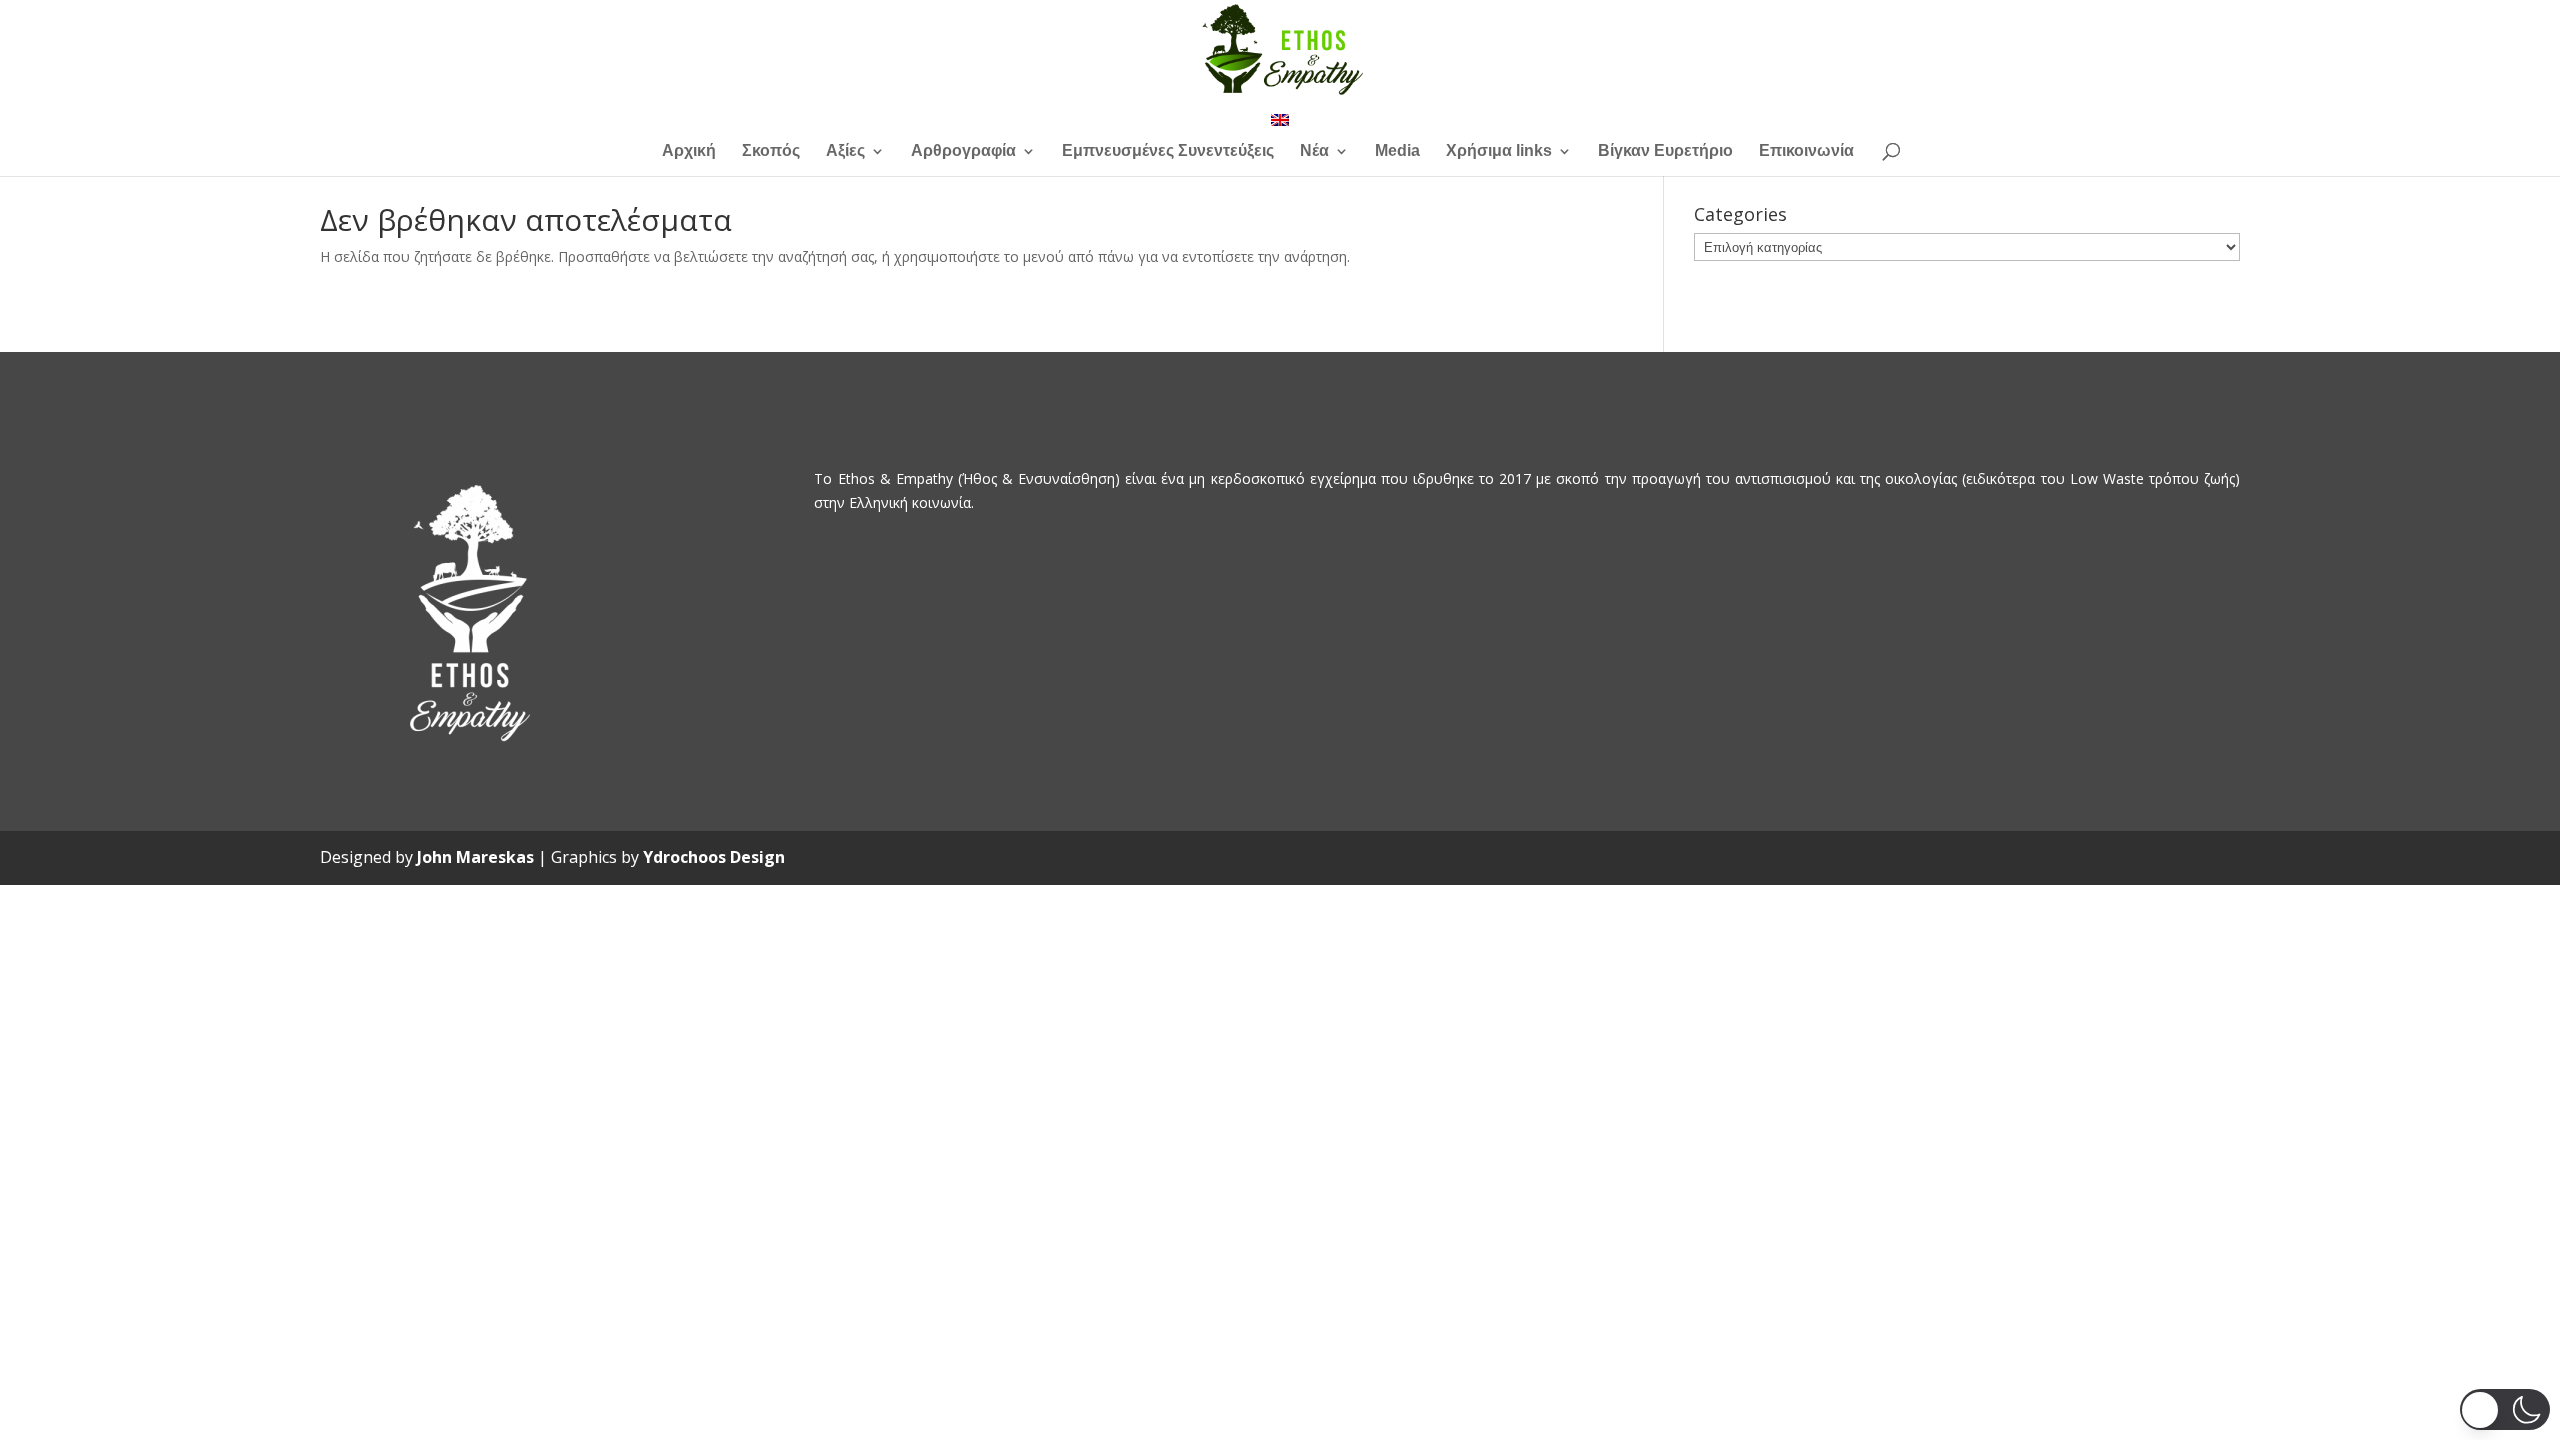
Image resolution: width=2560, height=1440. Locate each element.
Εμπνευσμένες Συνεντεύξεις (1168, 151)
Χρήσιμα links (1499, 151)
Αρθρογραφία (963, 151)
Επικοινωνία (1806, 151)
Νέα (1314, 151)
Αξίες (845, 151)
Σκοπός (771, 151)
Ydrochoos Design (714, 857)
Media (1397, 151)
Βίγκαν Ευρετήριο (1665, 151)
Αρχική (689, 151)
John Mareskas (475, 857)
